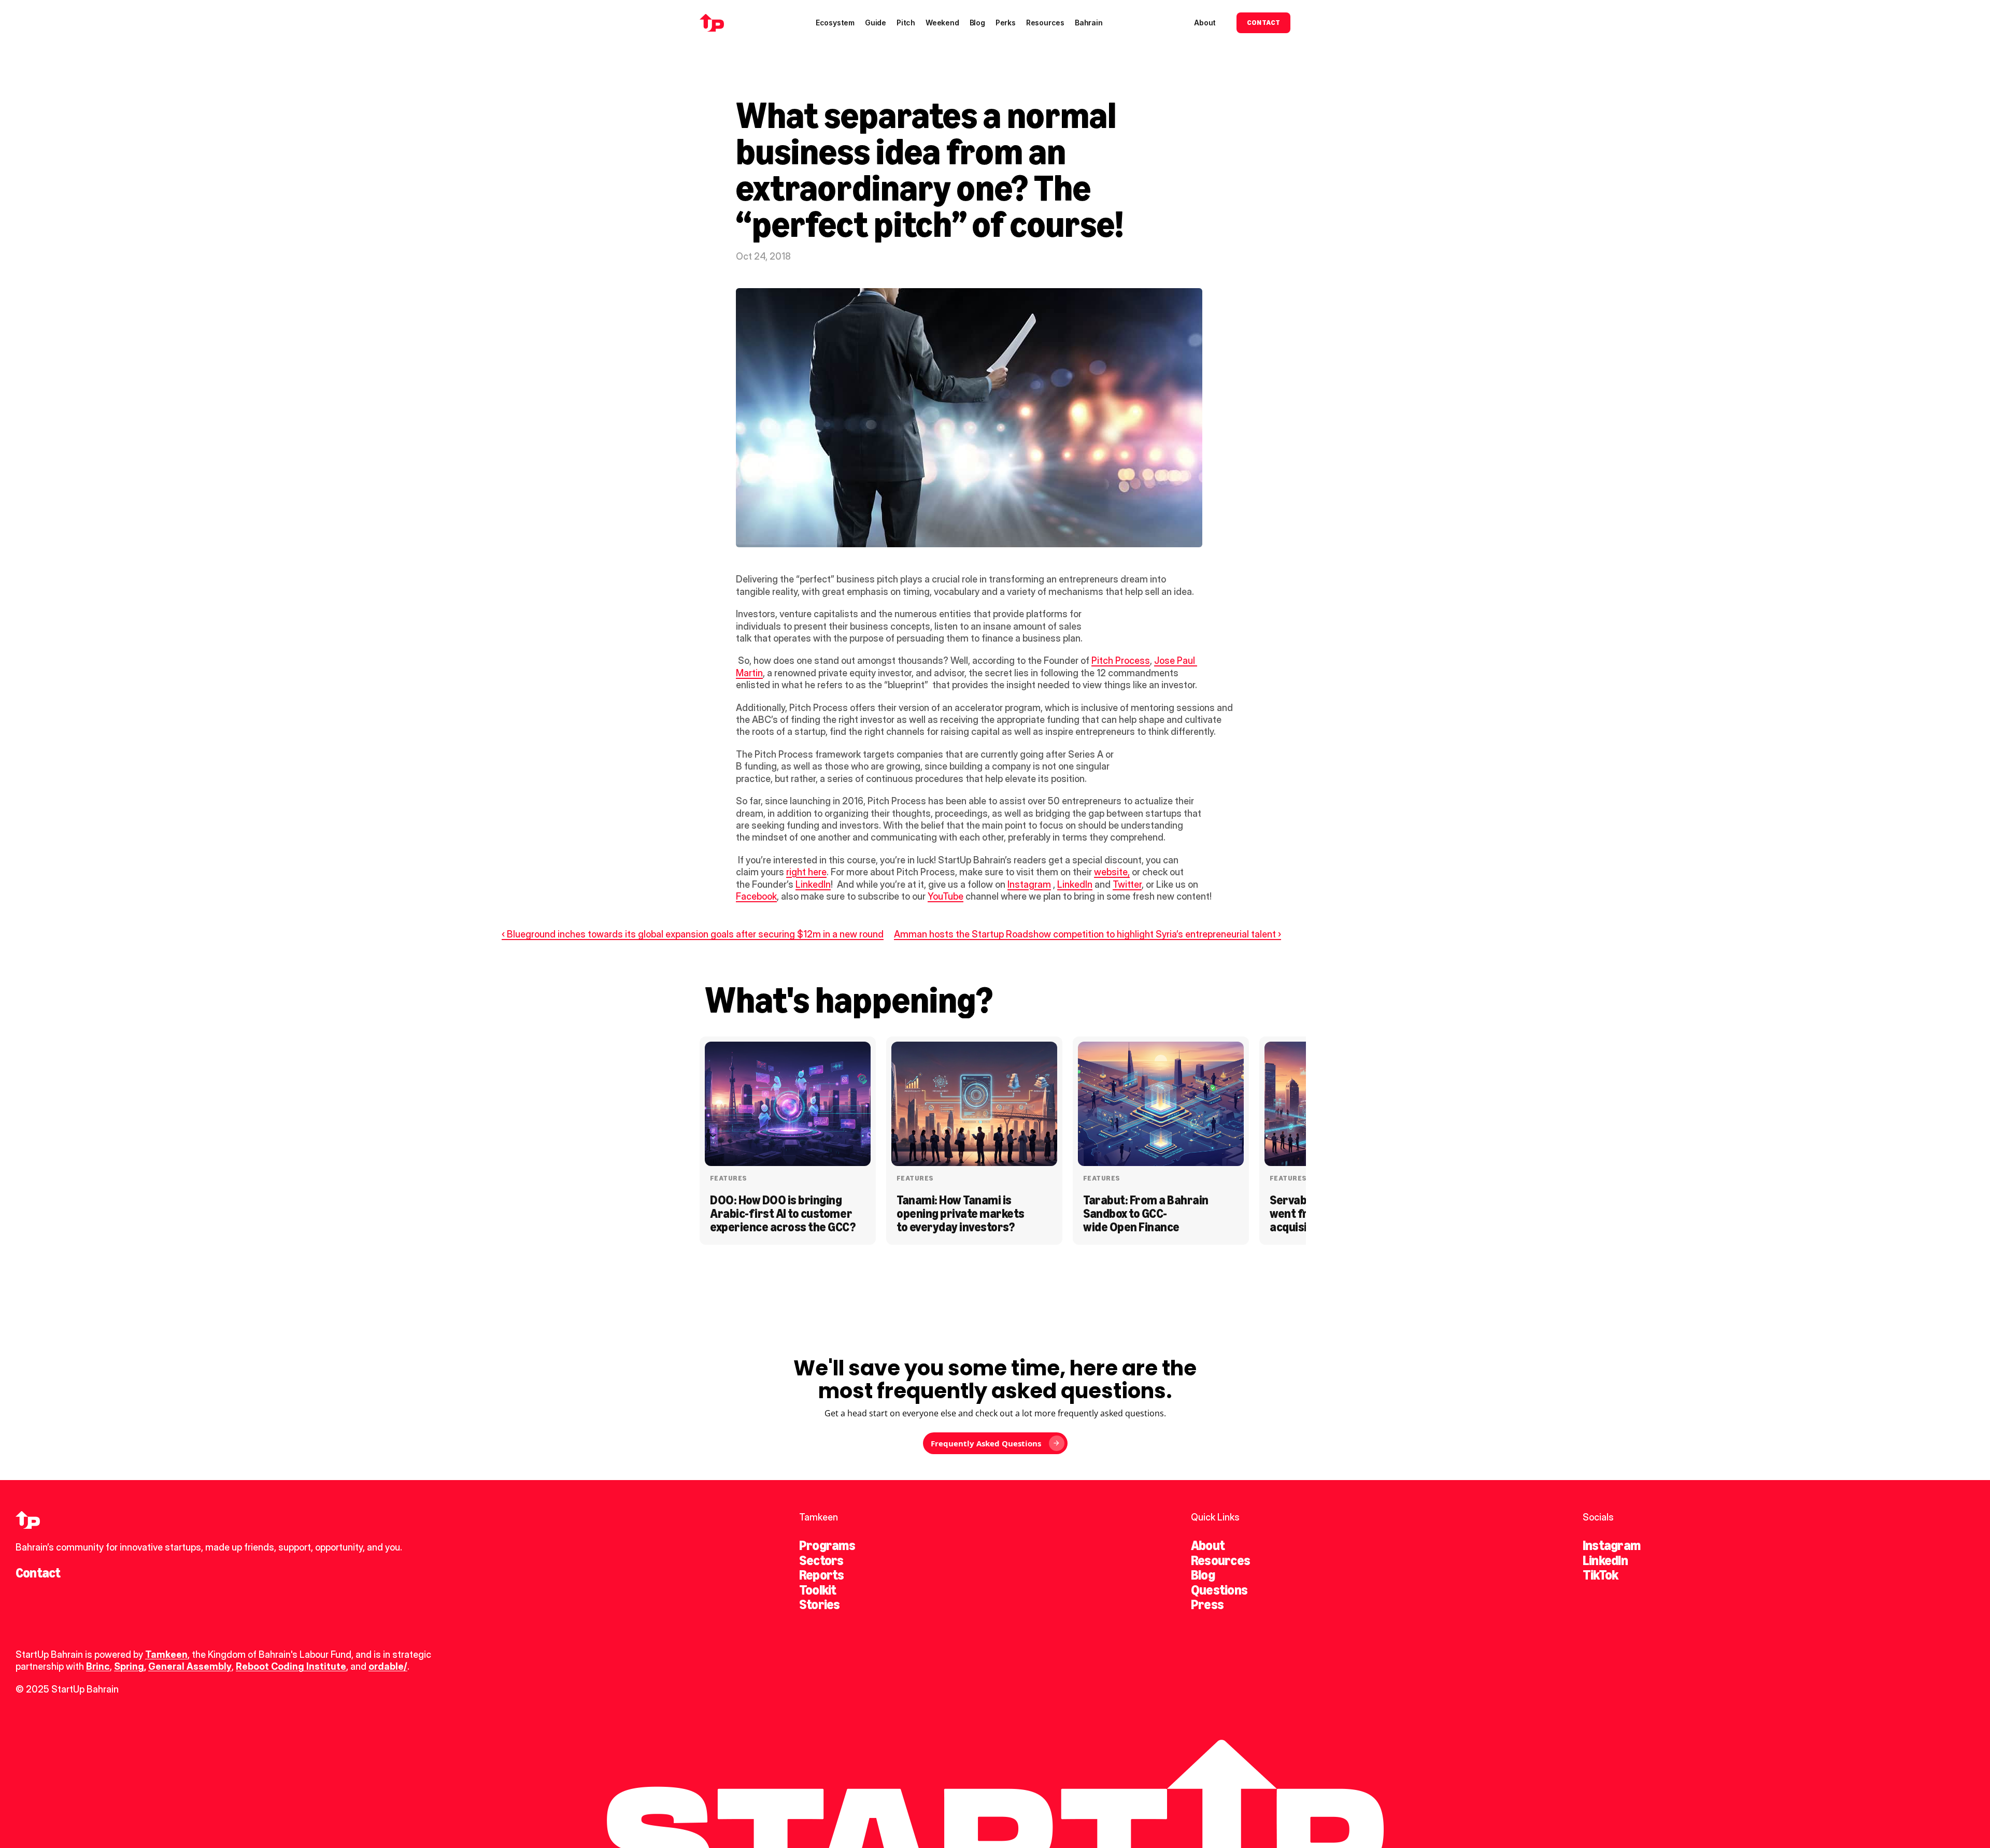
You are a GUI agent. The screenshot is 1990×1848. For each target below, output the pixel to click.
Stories (820, 1604)
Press (1207, 1604)
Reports (822, 1575)
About (1208, 1545)
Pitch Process (1121, 660)
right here (806, 872)
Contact (38, 1573)
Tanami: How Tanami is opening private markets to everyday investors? (962, 1214)
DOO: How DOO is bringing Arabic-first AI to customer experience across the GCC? (783, 1214)
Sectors (821, 1560)
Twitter (1127, 884)
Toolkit (818, 1590)
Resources (1220, 1560)
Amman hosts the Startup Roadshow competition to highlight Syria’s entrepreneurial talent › (1088, 934)
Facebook (756, 896)
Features (728, 1178)
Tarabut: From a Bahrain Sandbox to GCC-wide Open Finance (1147, 1214)
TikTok (1600, 1575)
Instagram (1029, 884)
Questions (1219, 1590)
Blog (1203, 1575)
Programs (827, 1545)
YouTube (946, 896)
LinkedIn (813, 884)
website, (1112, 872)
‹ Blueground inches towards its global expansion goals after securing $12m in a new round (693, 934)
